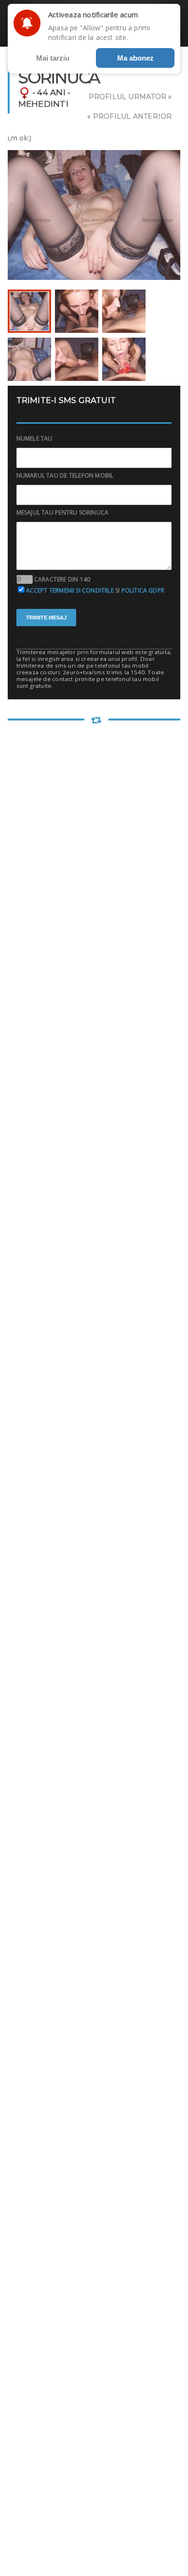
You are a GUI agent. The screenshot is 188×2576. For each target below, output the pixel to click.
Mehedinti (43, 104)
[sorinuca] (29, 311)
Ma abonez (135, 58)
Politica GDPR (143, 590)
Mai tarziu (53, 58)
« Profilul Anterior (129, 116)
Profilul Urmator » (130, 97)
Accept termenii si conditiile (70, 590)
